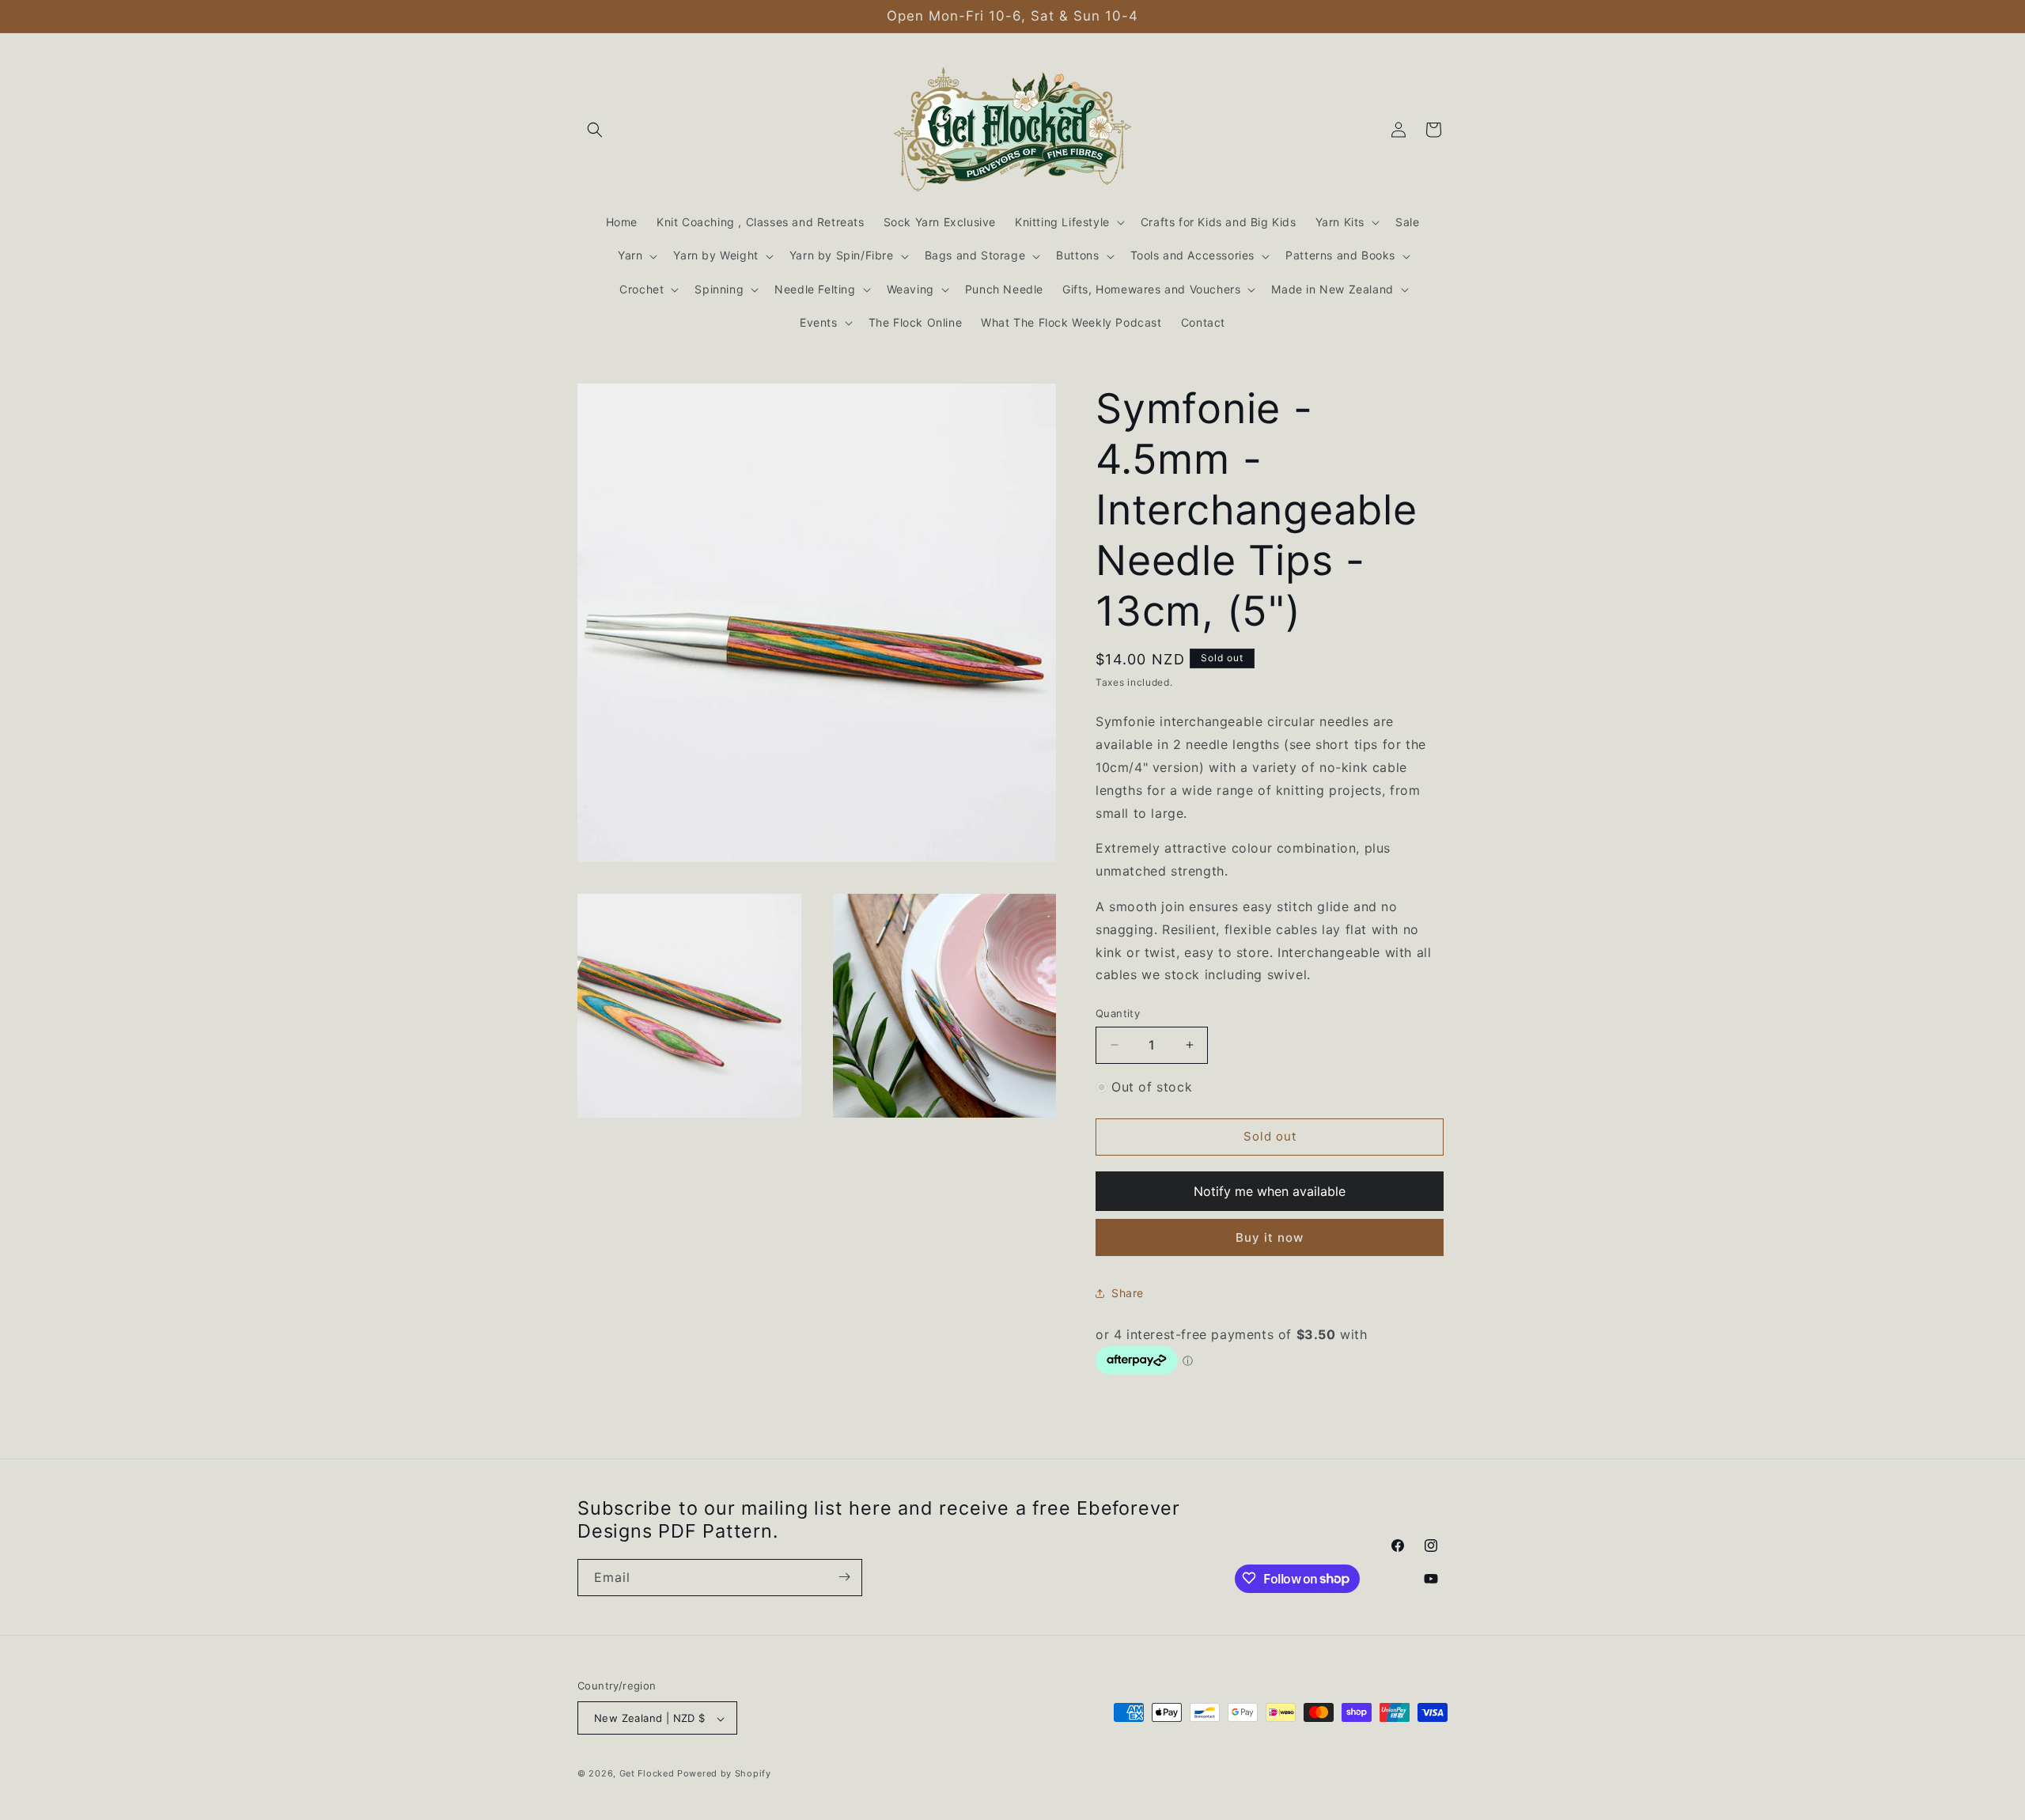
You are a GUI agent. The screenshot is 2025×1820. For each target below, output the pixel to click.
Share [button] (1128, 1293)
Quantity (1118, 1013)
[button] (595, 130)
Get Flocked (647, 1774)
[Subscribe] (844, 1577)
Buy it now (1270, 1237)
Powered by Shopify (724, 1774)
